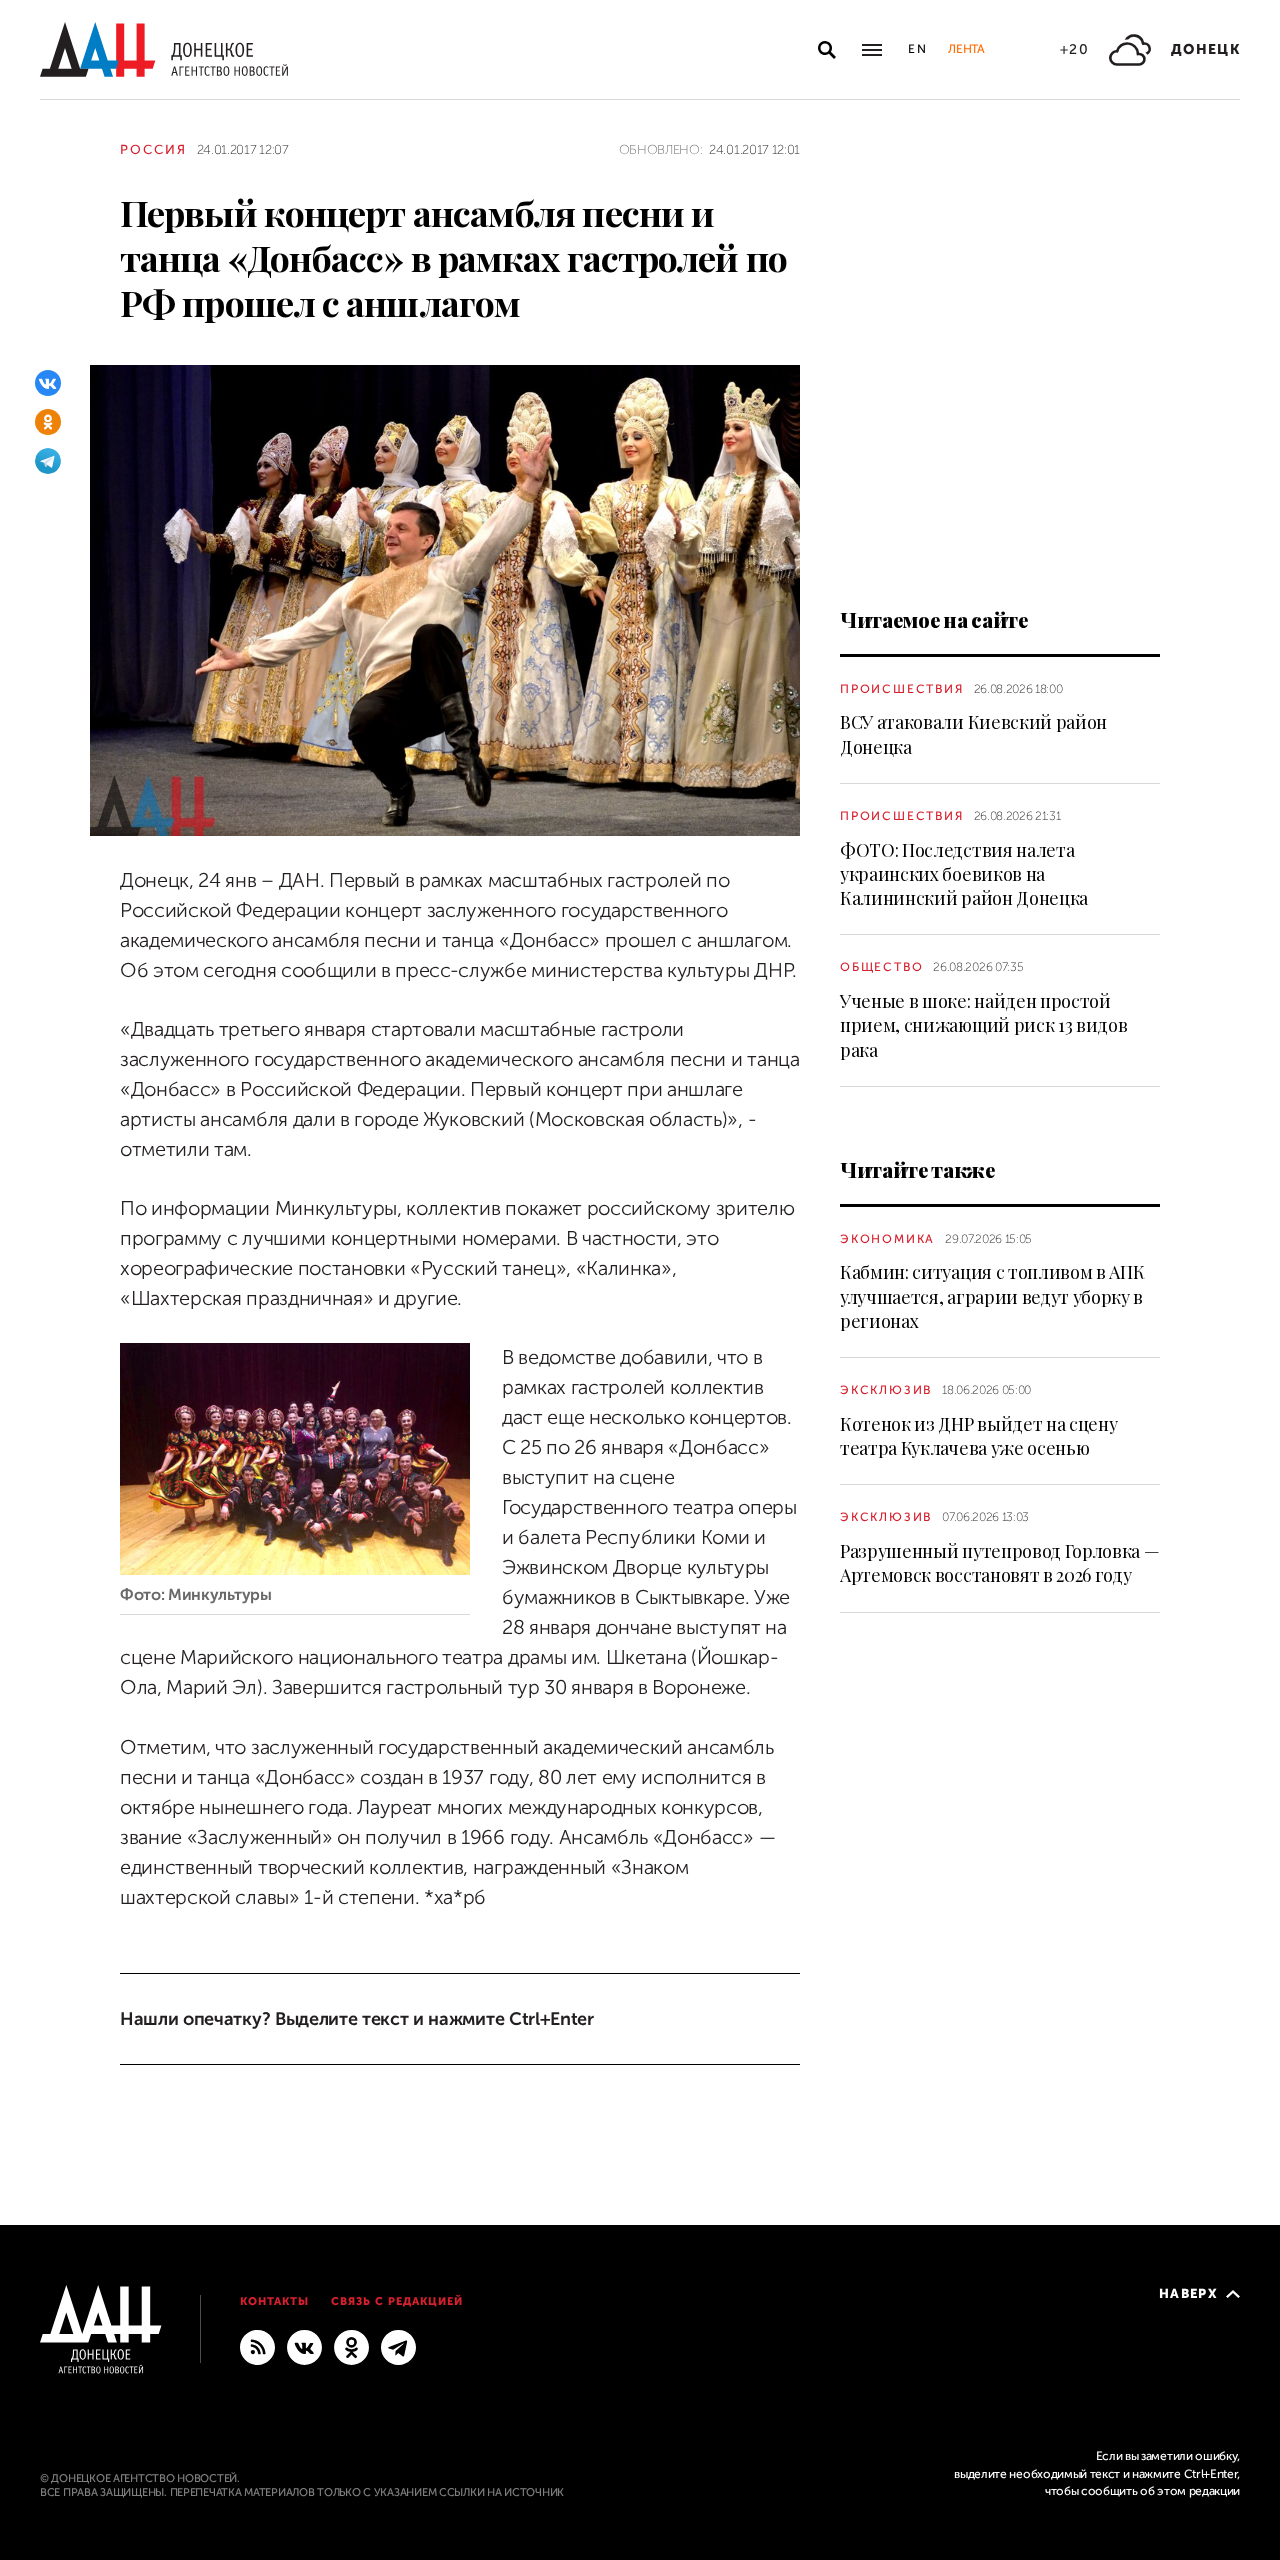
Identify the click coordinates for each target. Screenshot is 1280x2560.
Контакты (274, 2301)
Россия (153, 149)
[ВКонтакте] (48, 383)
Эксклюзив (886, 1390)
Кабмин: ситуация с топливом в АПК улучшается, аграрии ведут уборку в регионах (992, 1296)
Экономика (887, 1239)
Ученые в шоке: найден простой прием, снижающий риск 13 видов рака (983, 1025)
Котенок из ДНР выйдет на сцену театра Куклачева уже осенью (978, 1436)
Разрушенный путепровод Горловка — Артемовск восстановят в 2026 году (999, 1563)
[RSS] (257, 2346)
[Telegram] (48, 461)
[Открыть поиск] (827, 50)
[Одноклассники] (48, 422)
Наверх (1188, 2293)
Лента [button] (966, 49)
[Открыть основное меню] (872, 50)
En (918, 49)
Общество (881, 967)
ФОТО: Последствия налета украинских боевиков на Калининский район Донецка (964, 874)
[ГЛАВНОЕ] (398, 2346)
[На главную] (164, 49)
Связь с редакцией (397, 2301)
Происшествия (902, 689)
